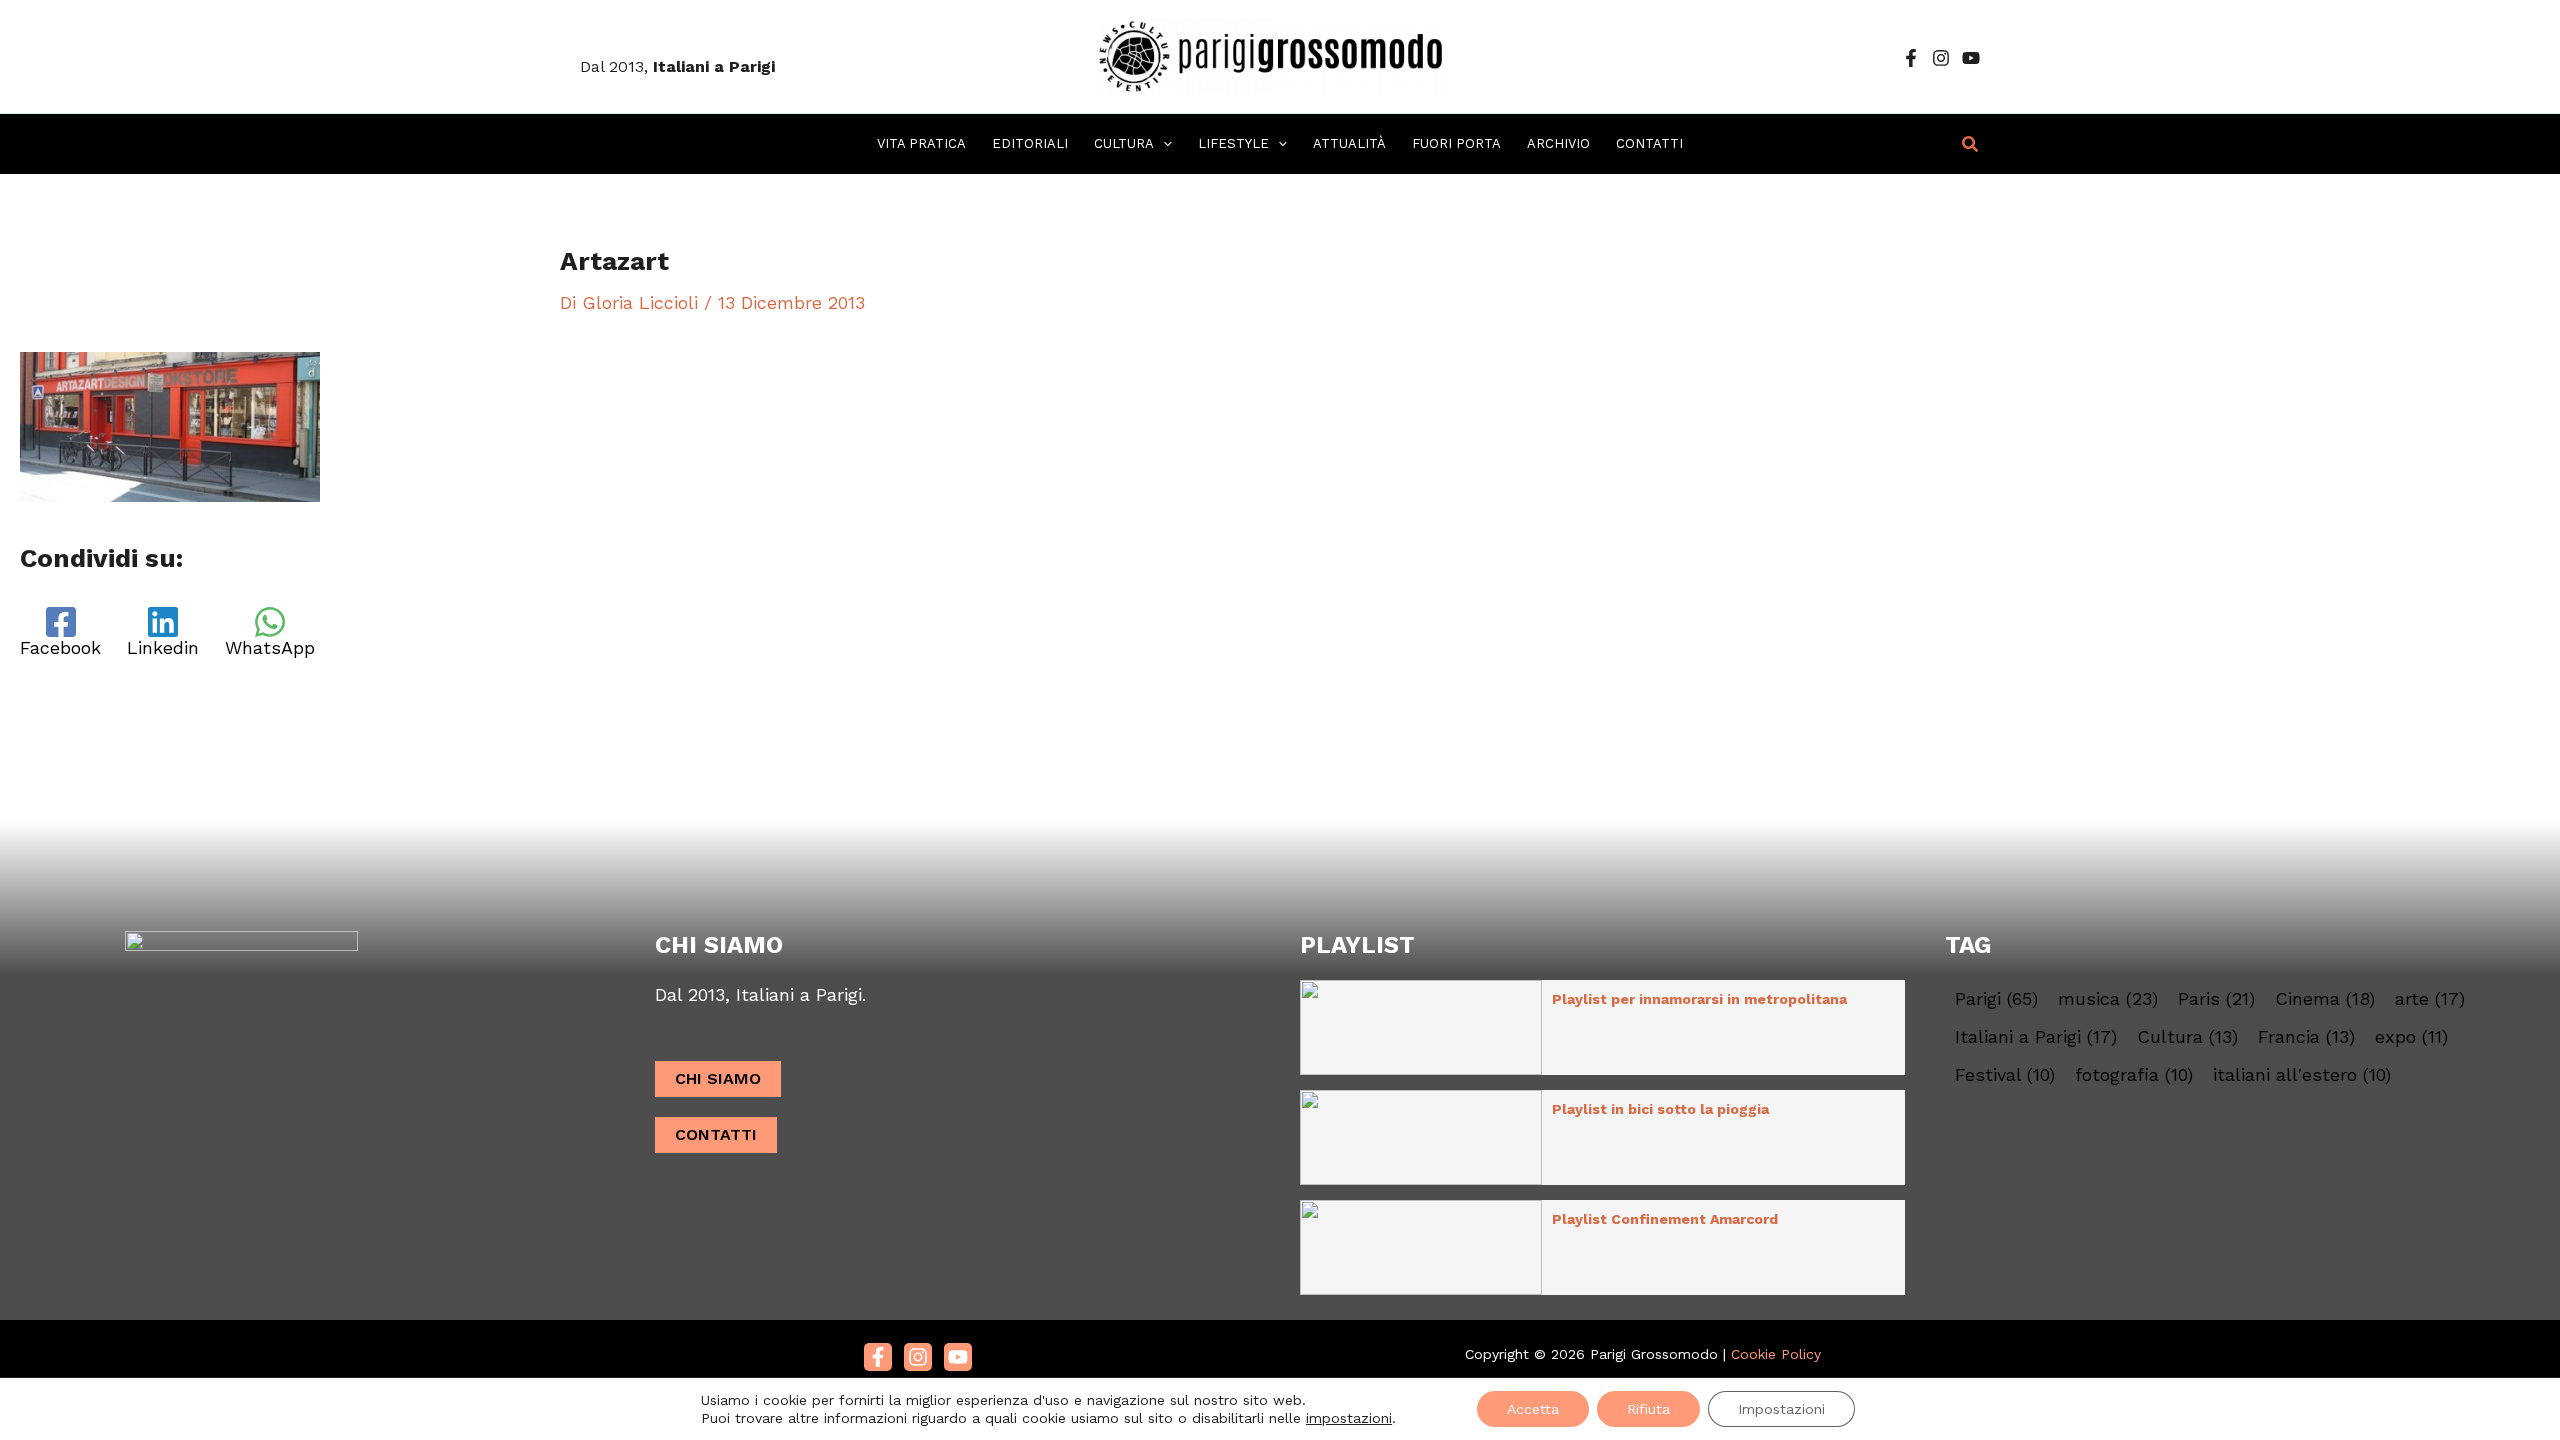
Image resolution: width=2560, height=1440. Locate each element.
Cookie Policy (1776, 1354)
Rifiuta (1648, 1409)
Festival (2005, 1075)
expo (2411, 1037)
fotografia (2134, 1075)
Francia (2306, 1037)
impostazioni (1349, 1418)
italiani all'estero (2302, 1075)
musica (2108, 999)
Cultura (2187, 1037)
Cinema (2325, 999)
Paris (2216, 999)
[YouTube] (1971, 58)
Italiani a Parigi (2036, 1037)
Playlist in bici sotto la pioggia (1660, 1109)
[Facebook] (1911, 58)
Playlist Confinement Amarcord (1665, 1219)
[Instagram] (1941, 58)
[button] (1163, 144)
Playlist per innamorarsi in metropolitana (1699, 999)
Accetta (1533, 1409)
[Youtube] (958, 1357)
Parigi (1996, 999)
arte (2430, 999)
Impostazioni (1781, 1409)
